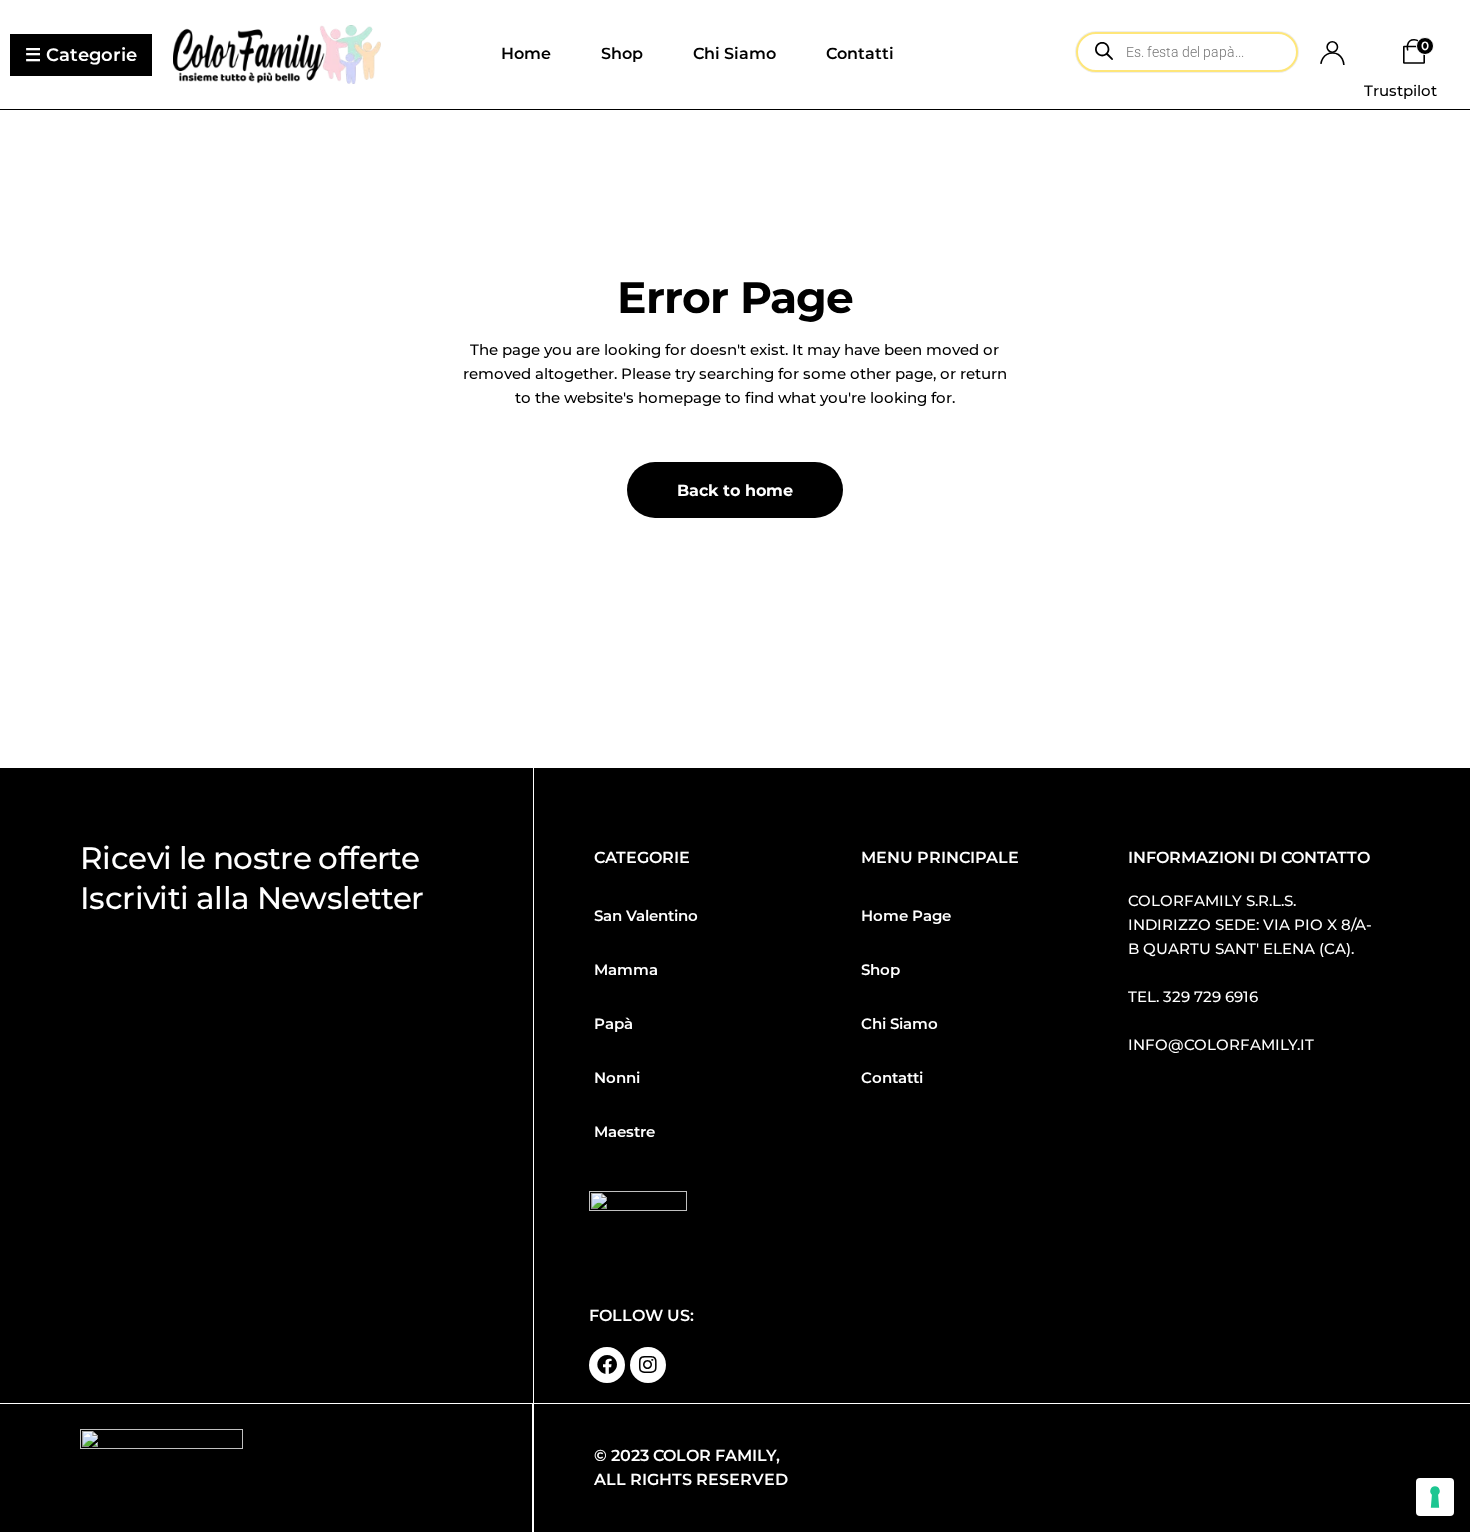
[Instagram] (648, 1365)
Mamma (626, 969)
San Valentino (646, 915)
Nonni (617, 1077)
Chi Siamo (899, 1023)
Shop (880, 969)
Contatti (892, 1077)
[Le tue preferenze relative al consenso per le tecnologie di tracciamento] (1435, 1497)
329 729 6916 (1210, 996)
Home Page (906, 915)
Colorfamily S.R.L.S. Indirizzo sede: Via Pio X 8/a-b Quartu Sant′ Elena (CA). (1250, 924)
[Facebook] (607, 1365)
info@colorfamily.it (1221, 1044)
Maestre (624, 1131)
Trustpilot (1400, 90)
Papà (613, 1023)
